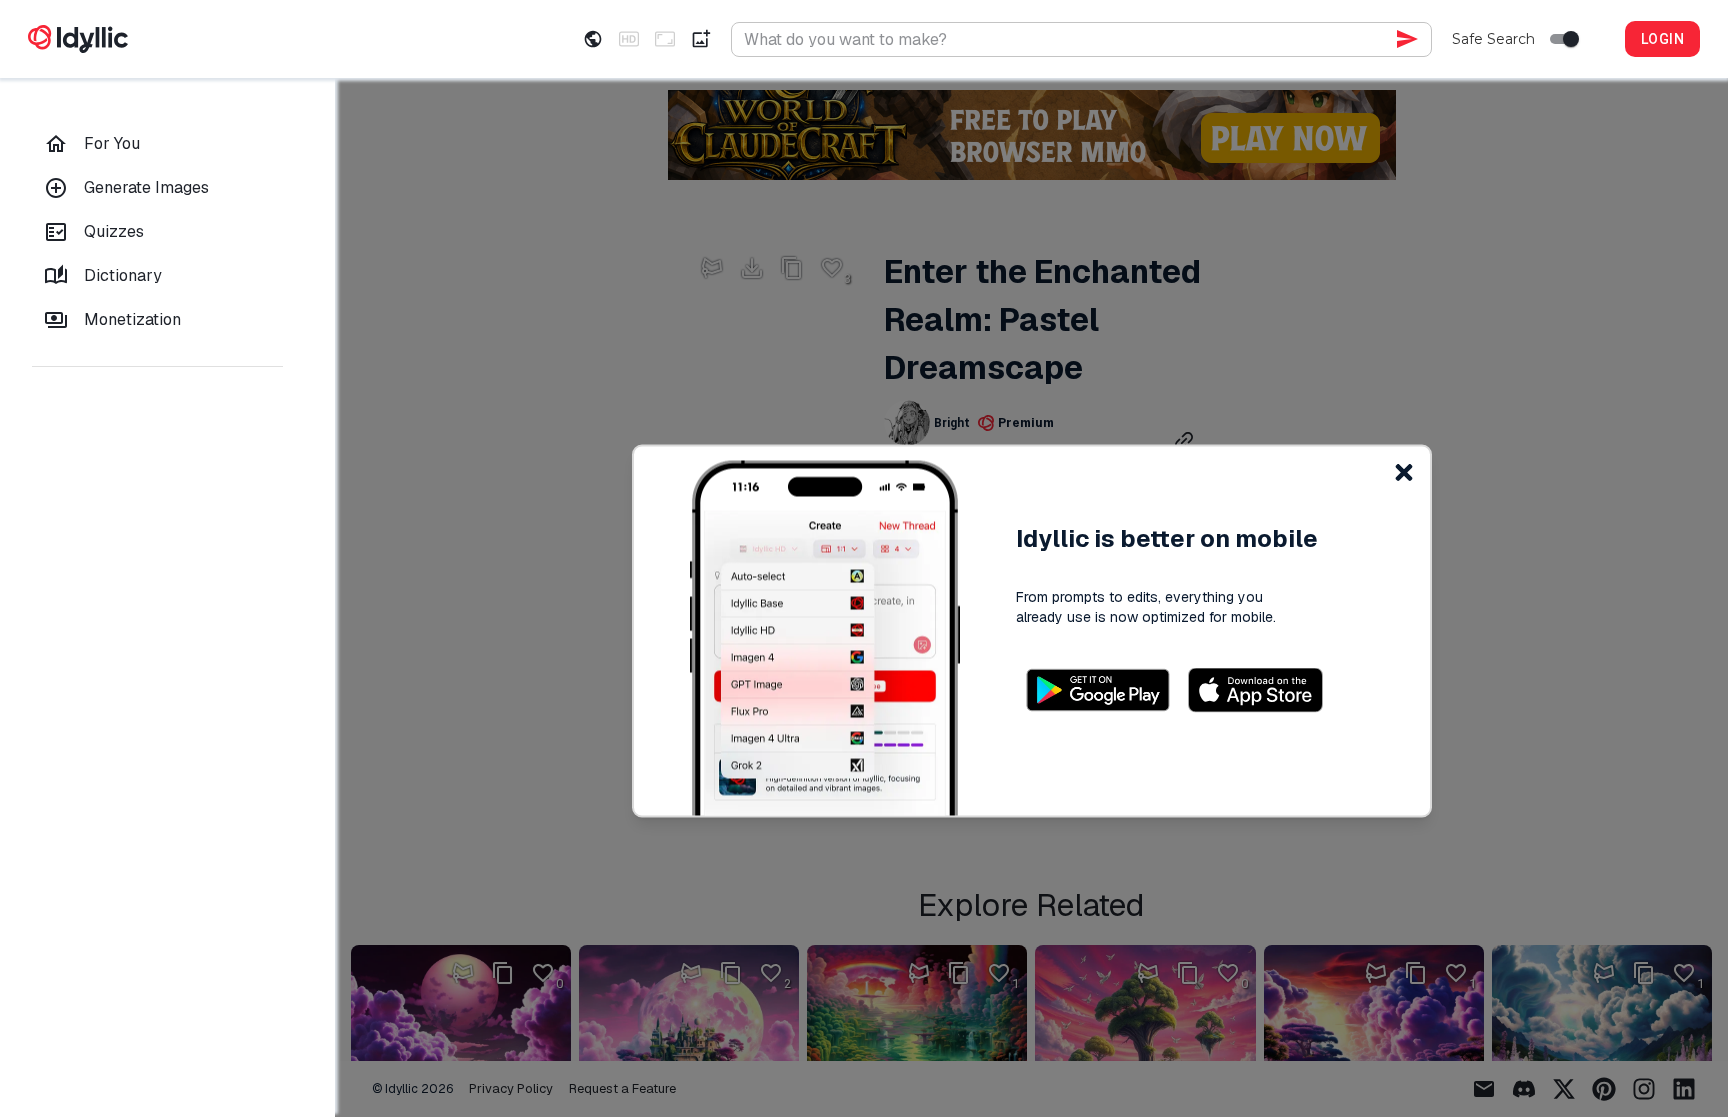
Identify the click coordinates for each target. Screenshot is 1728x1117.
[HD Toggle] (629, 39)
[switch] (1571, 39)
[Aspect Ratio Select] (665, 39)
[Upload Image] (701, 39)
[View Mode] (593, 39)
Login (1662, 39)
